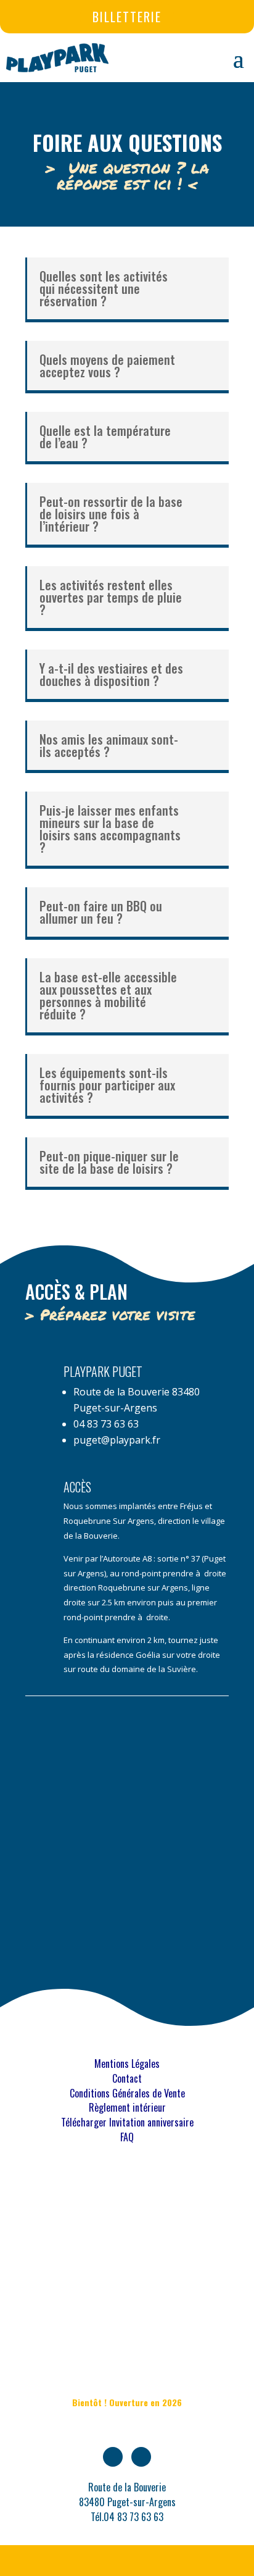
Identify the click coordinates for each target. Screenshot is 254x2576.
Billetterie (127, 17)
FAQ (127, 2137)
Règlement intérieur (127, 2107)
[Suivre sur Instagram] (141, 2457)
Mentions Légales (127, 2064)
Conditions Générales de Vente (127, 2093)
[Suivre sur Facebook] (113, 2457)
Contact (127, 2078)
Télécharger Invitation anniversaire (127, 2122)
